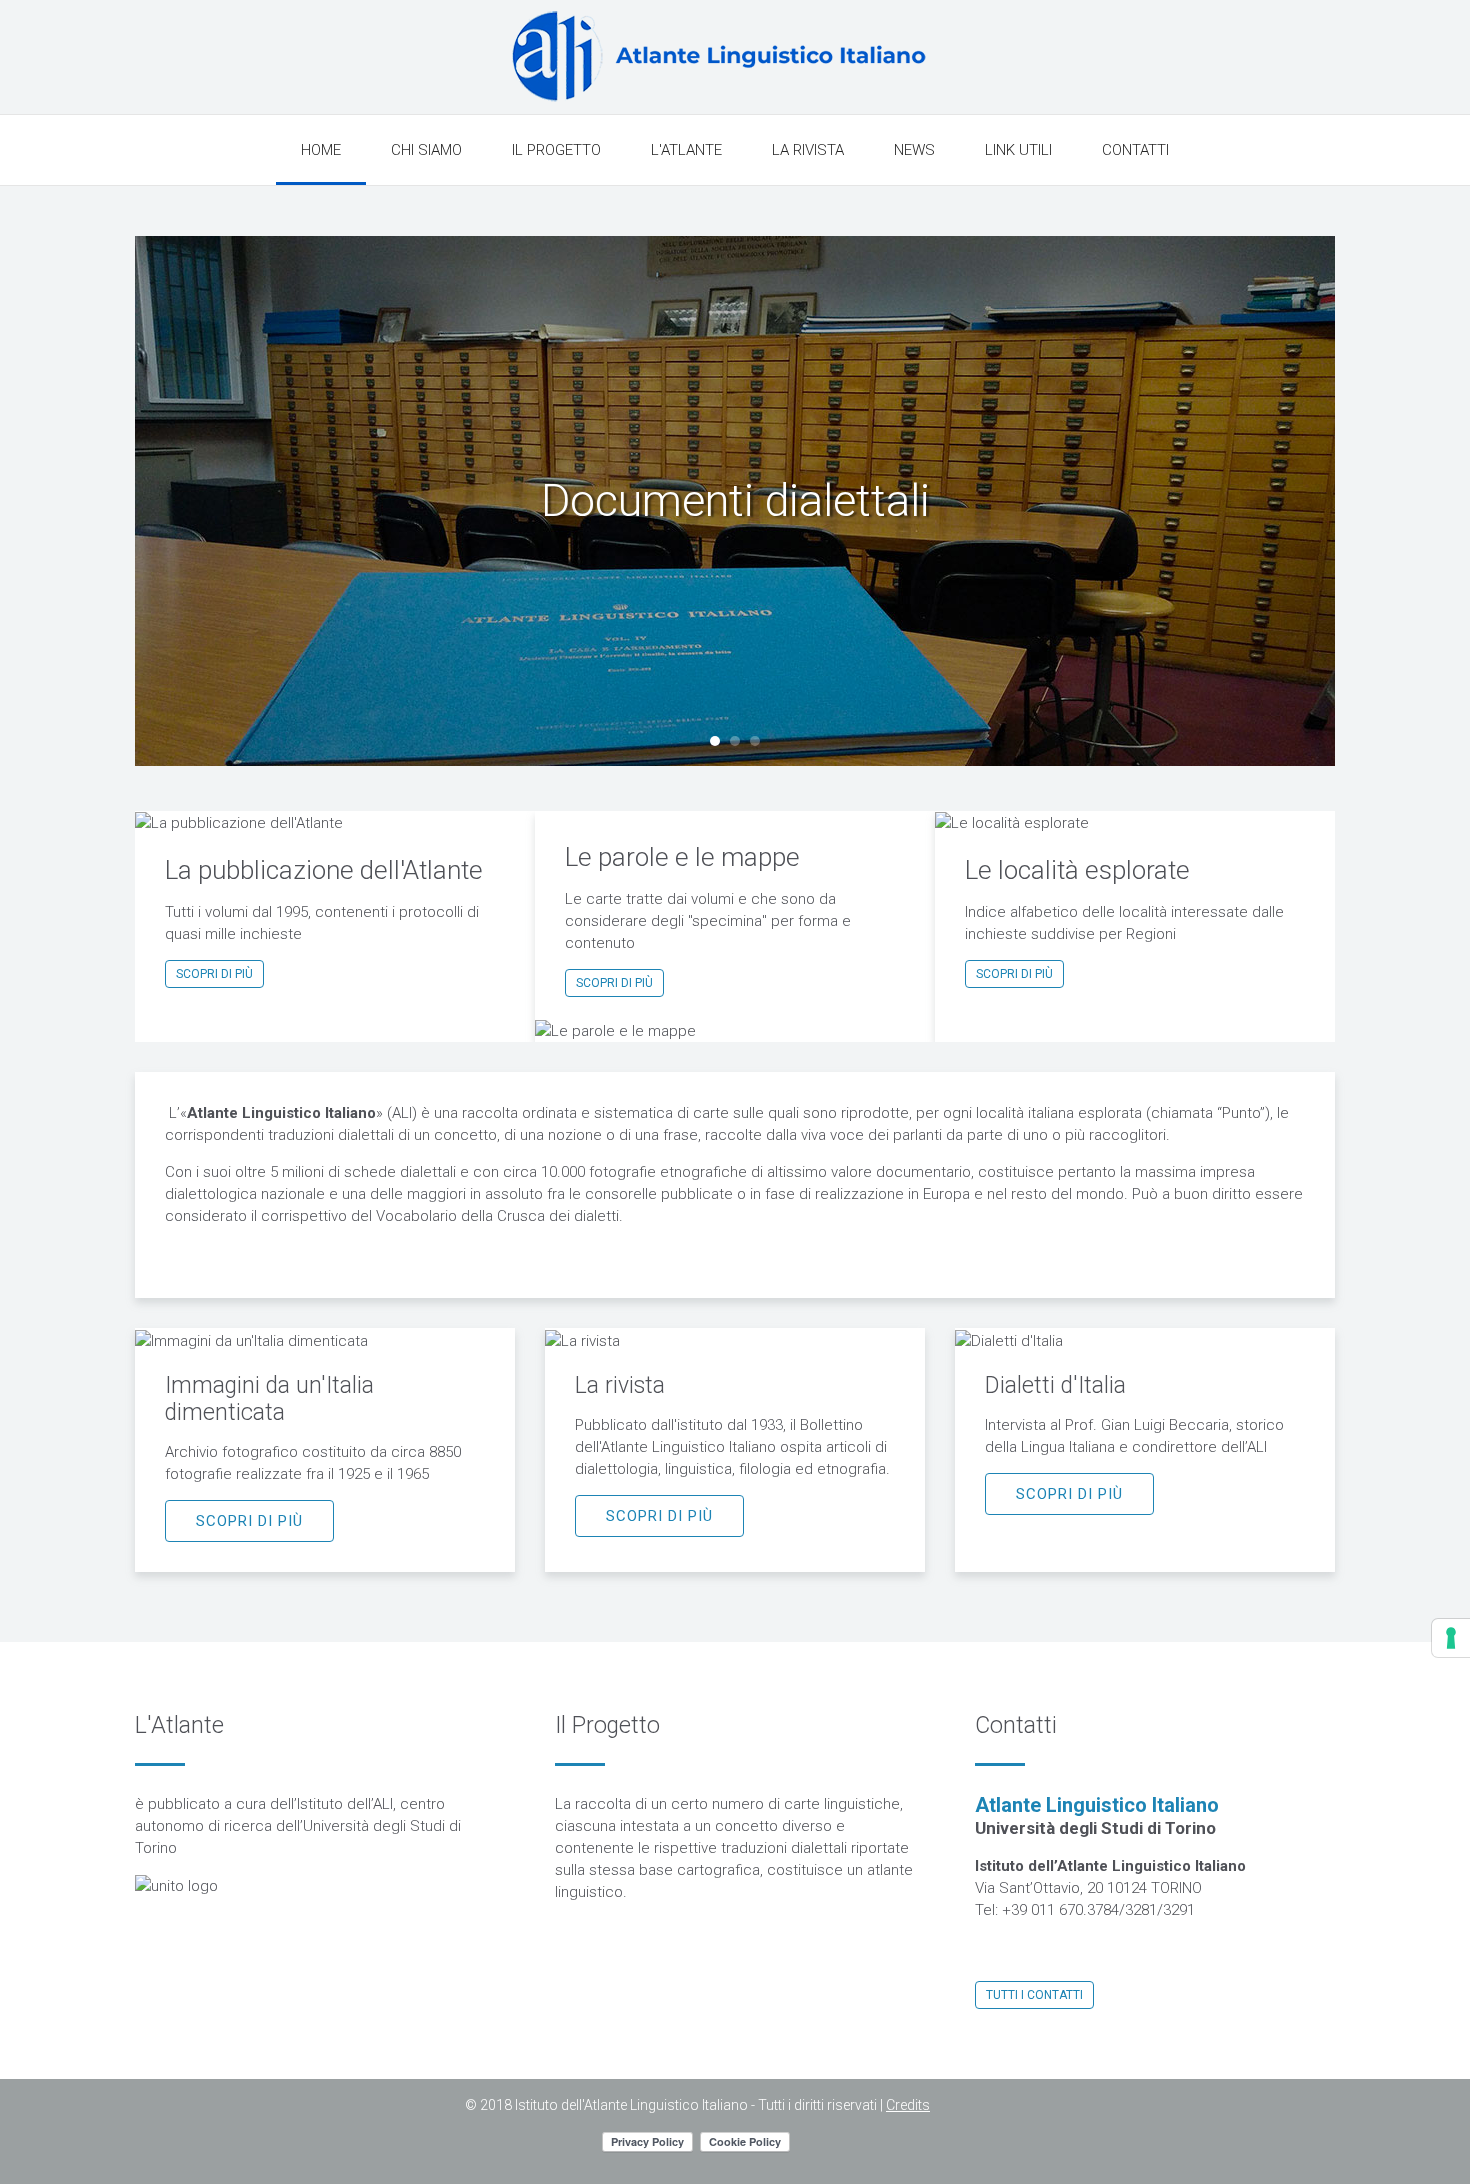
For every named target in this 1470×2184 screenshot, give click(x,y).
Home (321, 150)
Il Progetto (556, 150)
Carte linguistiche (755, 741)
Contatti (1135, 150)
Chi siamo (426, 150)
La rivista (808, 150)
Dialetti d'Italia (1055, 1385)
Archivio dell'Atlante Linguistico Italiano (735, 741)
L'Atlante (686, 150)
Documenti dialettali (715, 741)
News (914, 150)
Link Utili (1018, 150)
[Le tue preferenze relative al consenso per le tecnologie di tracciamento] (1451, 1638)
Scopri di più (214, 974)
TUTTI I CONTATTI (1034, 1995)
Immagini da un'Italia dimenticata (269, 1399)
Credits (908, 2105)
